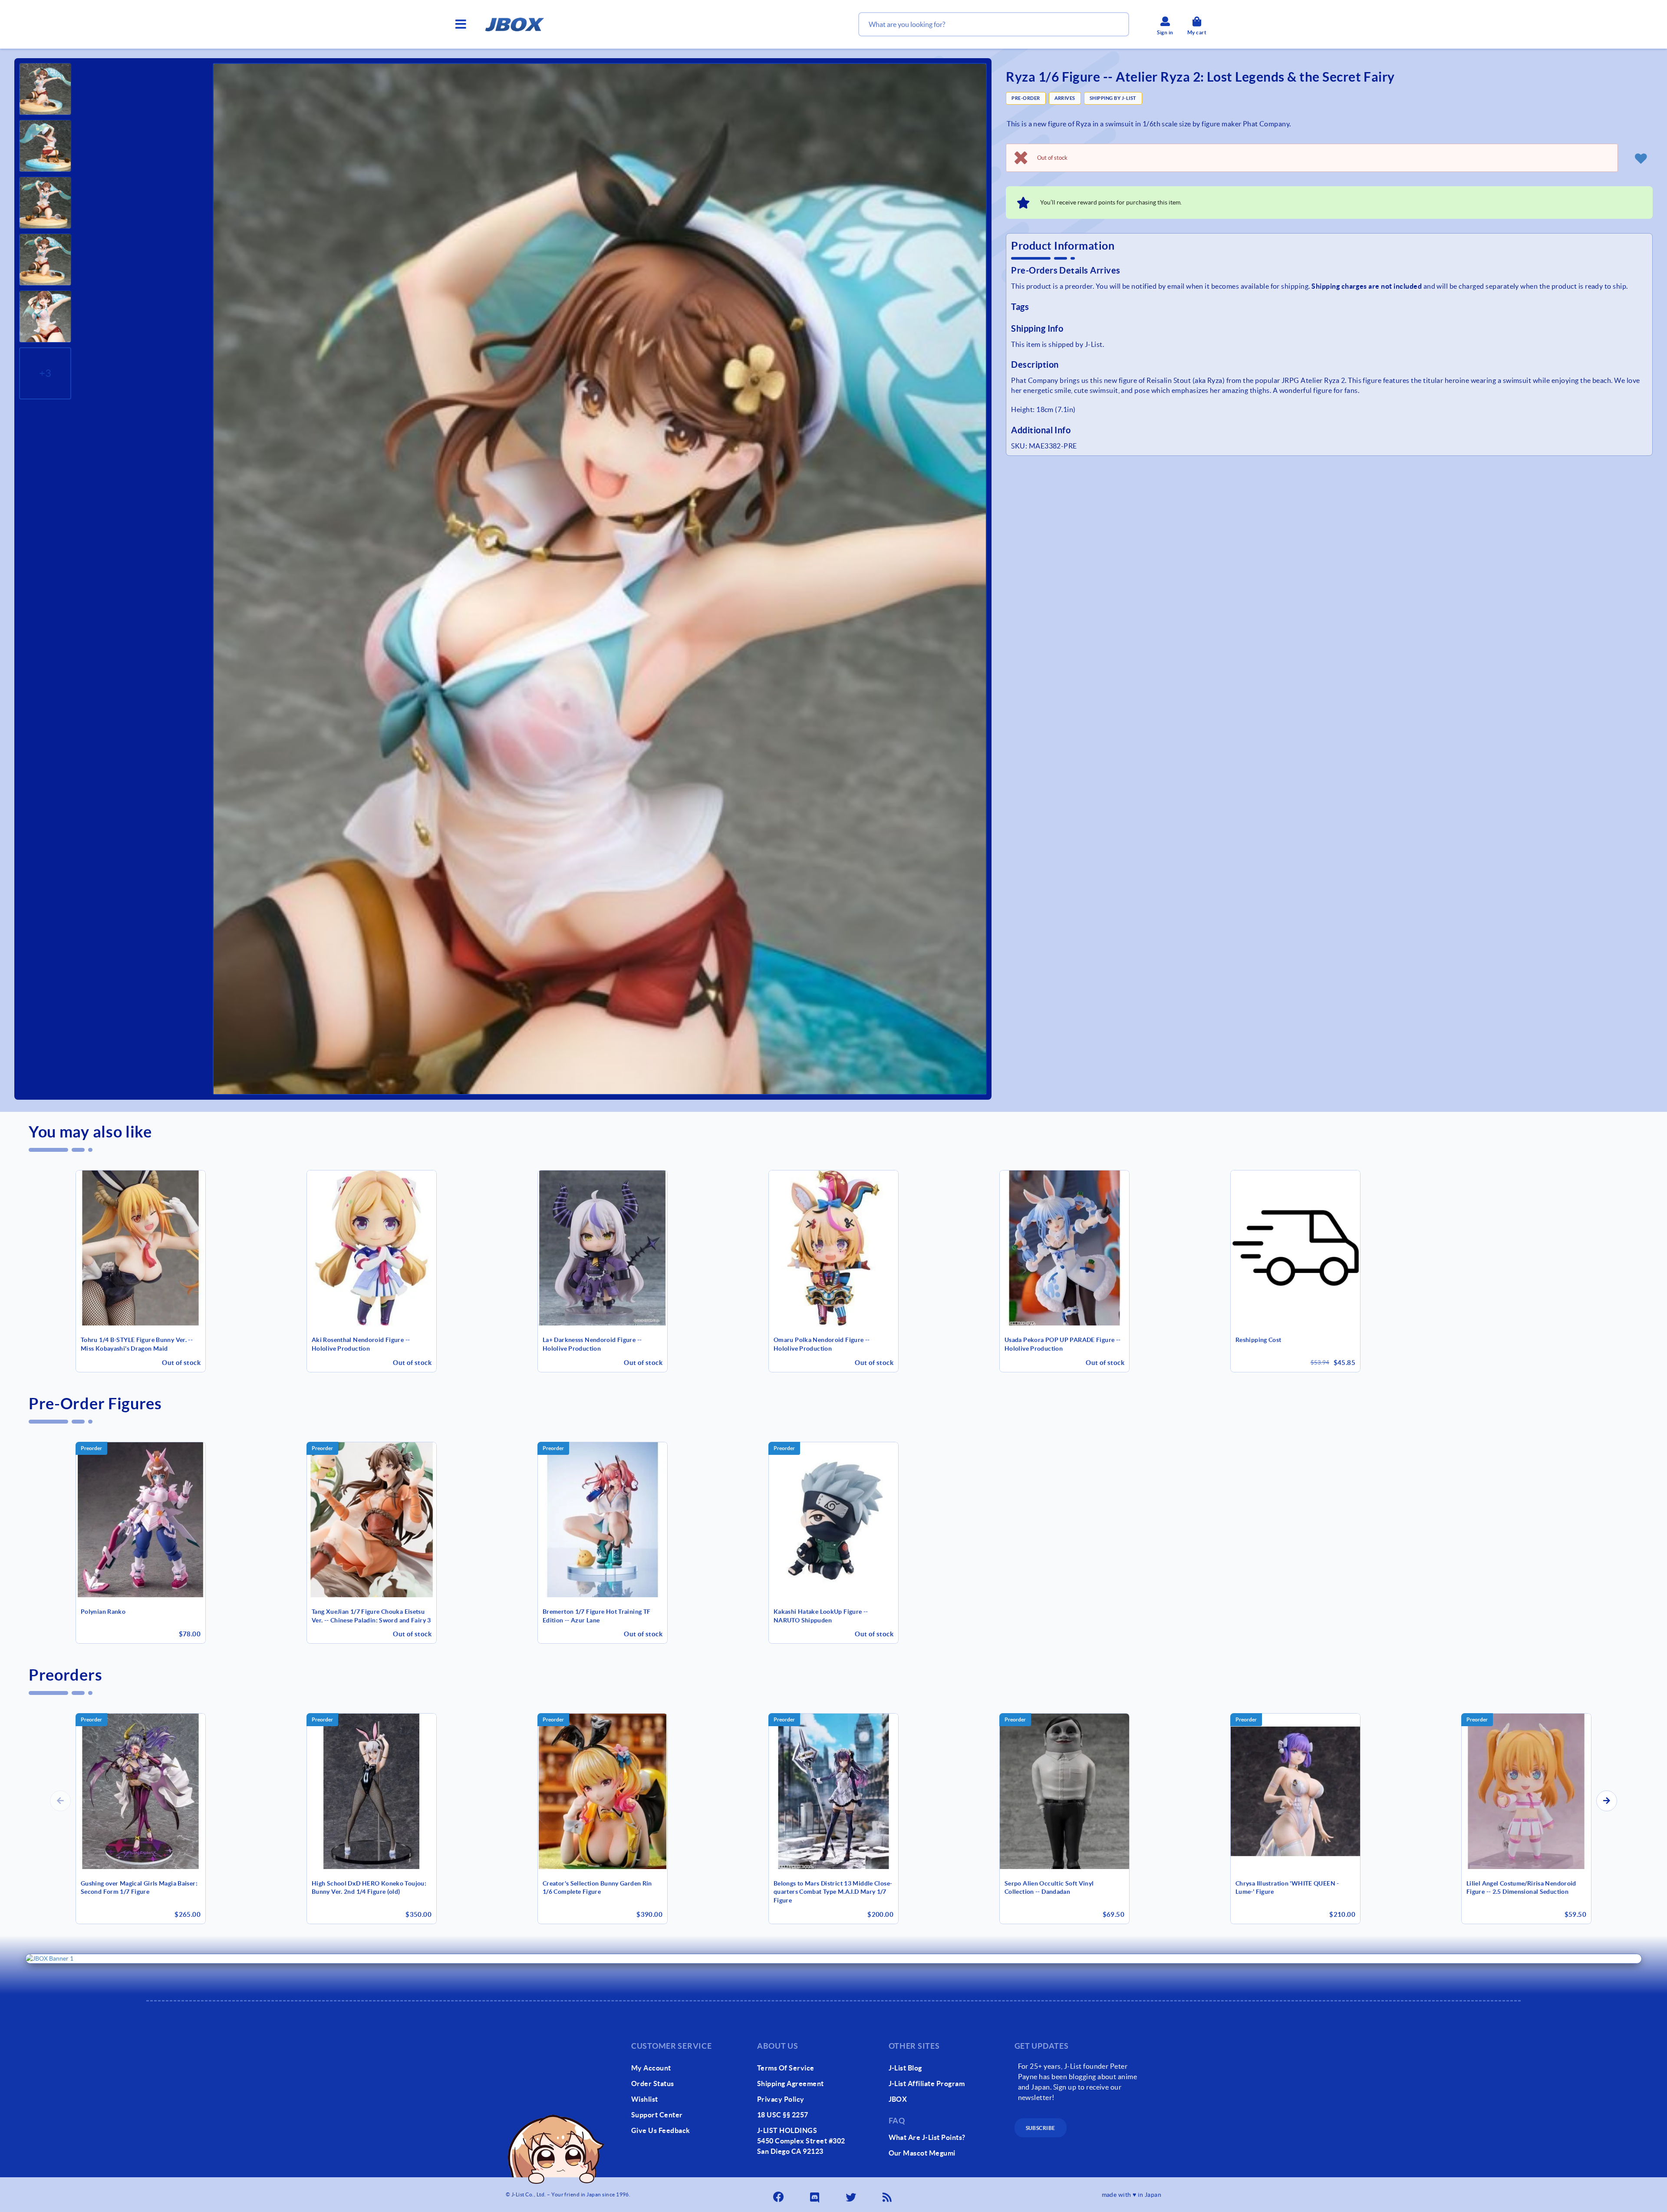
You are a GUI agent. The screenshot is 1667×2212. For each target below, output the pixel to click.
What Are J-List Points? (927, 2137)
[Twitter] (852, 2195)
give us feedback (661, 2130)
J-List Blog (905, 2068)
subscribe (1041, 2128)
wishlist (645, 2099)
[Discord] (815, 2195)
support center (657, 2115)
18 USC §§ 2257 (783, 2115)
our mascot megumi (922, 2153)
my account (651, 2068)
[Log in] (1641, 158)
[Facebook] (779, 2195)
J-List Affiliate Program (927, 2083)
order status (653, 2083)
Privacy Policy (781, 2099)
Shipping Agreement (791, 2083)
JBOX (898, 2099)
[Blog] (888, 2195)
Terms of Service (786, 2068)
